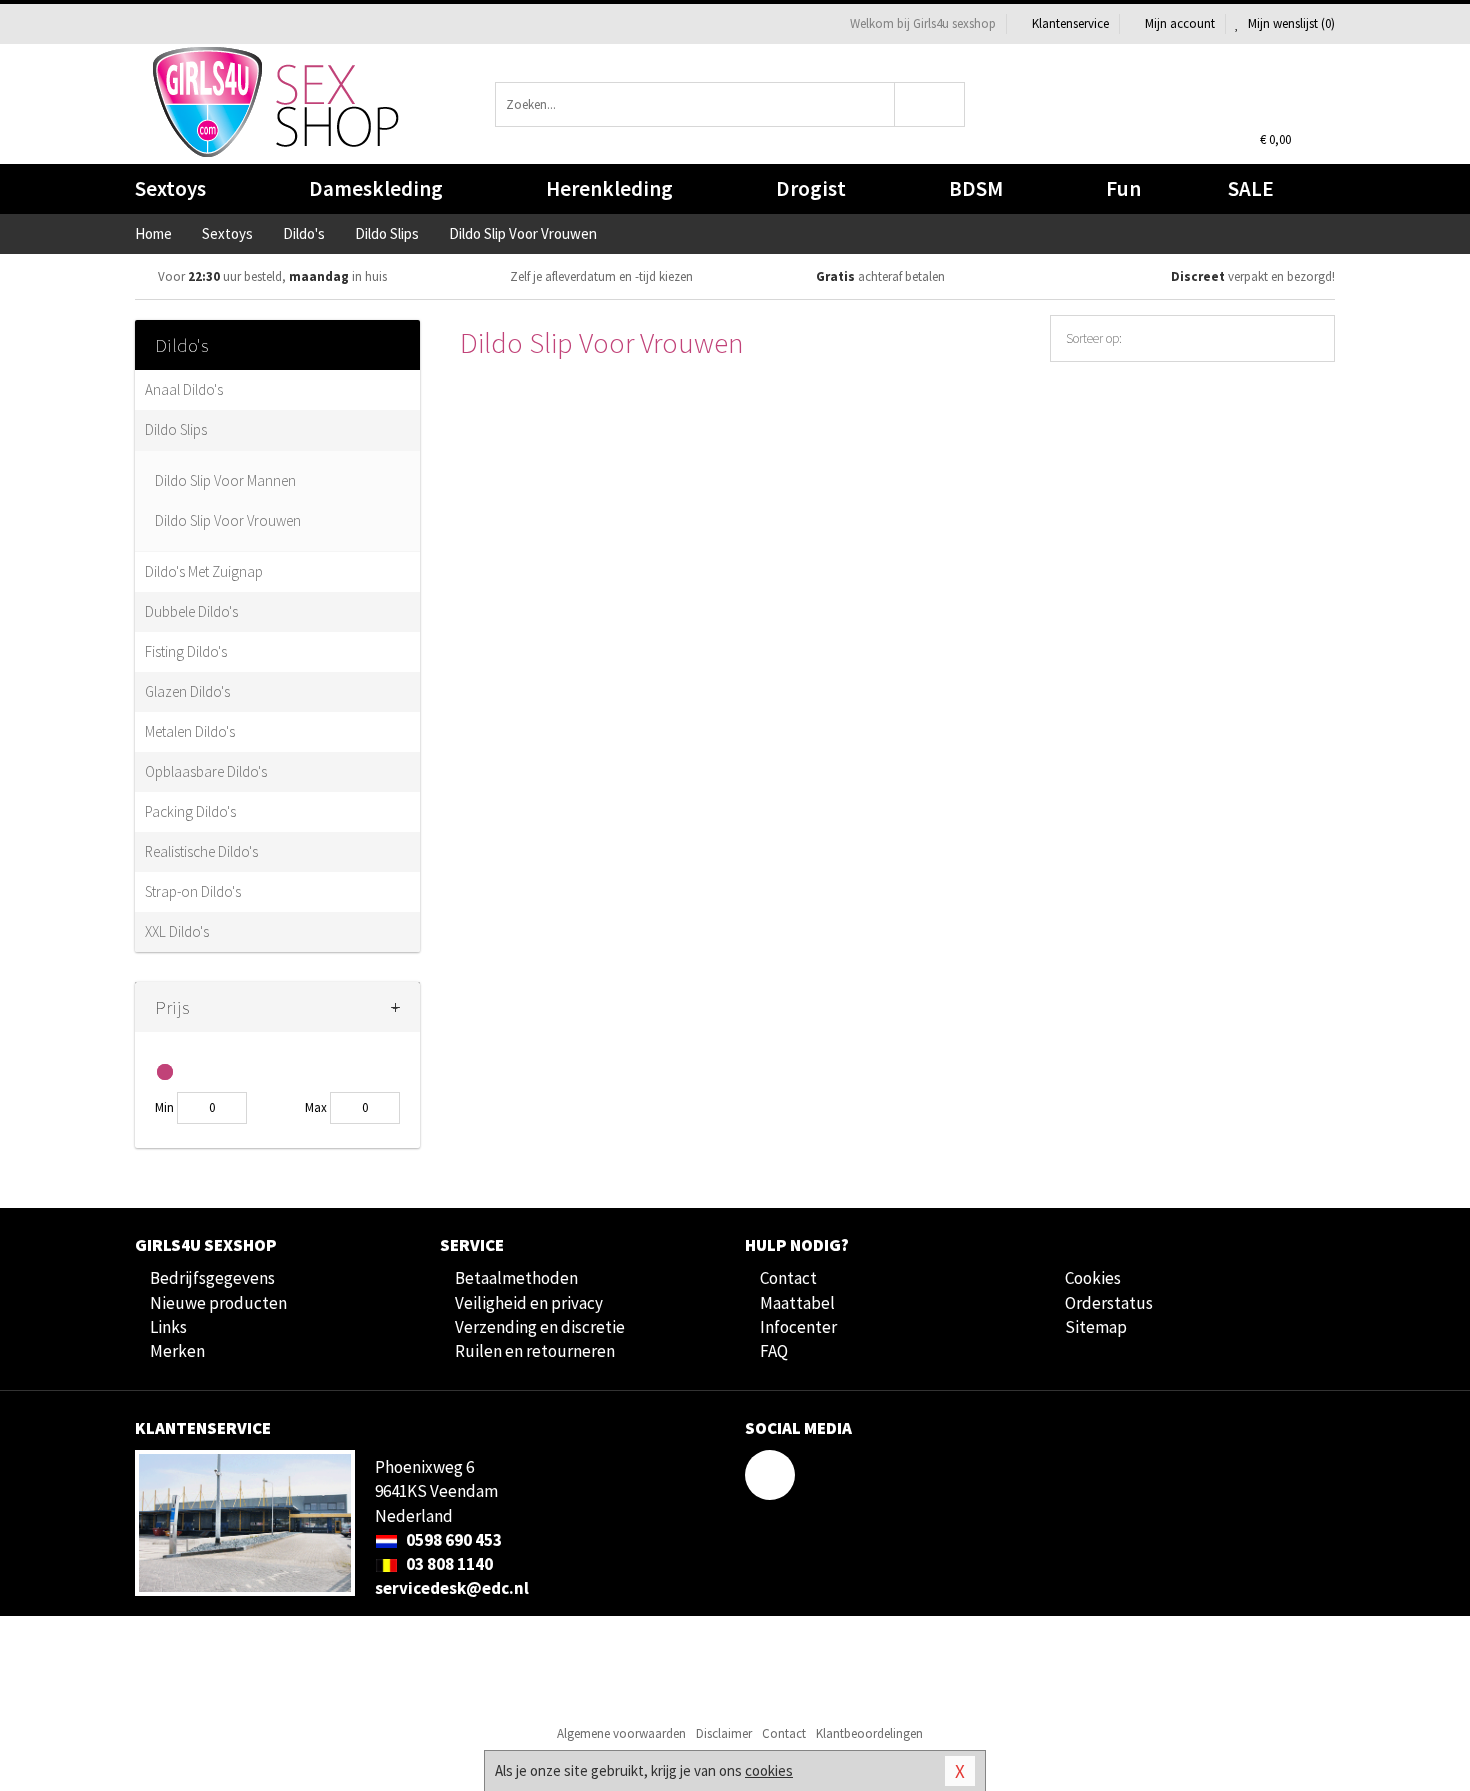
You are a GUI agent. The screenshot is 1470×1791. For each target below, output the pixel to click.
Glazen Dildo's (187, 691)
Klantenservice (1070, 23)
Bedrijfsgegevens (212, 1278)
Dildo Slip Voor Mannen (225, 480)
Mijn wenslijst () (1290, 23)
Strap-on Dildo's (193, 891)
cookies (769, 1770)
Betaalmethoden (516, 1278)
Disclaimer (724, 1733)
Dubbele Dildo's (191, 611)
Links (168, 1327)
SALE (1251, 188)
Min (164, 1107)
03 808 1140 (448, 1564)
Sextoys (170, 188)
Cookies (1093, 1278)
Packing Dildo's (190, 811)
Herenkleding (609, 188)
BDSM (976, 188)
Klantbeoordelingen (869, 1733)
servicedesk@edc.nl (452, 1588)
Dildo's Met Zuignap (204, 571)
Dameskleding (376, 188)
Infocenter (798, 1327)
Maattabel (797, 1303)
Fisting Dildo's (186, 651)
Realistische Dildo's (201, 851)
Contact (788, 1278)
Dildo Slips (176, 429)
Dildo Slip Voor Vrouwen (228, 520)
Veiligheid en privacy (529, 1303)
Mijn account (1180, 23)
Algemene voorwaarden (621, 1733)
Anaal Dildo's (184, 389)
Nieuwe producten (218, 1303)
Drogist (811, 188)
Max (316, 1107)
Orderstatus (1109, 1303)
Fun (1123, 188)
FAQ (774, 1351)
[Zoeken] (930, 104)
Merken (177, 1351)
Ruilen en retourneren (535, 1351)
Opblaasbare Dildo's (206, 771)
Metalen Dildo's (190, 731)
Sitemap (1096, 1327)
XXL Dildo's (177, 931)
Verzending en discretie (540, 1327)
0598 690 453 (452, 1540)
